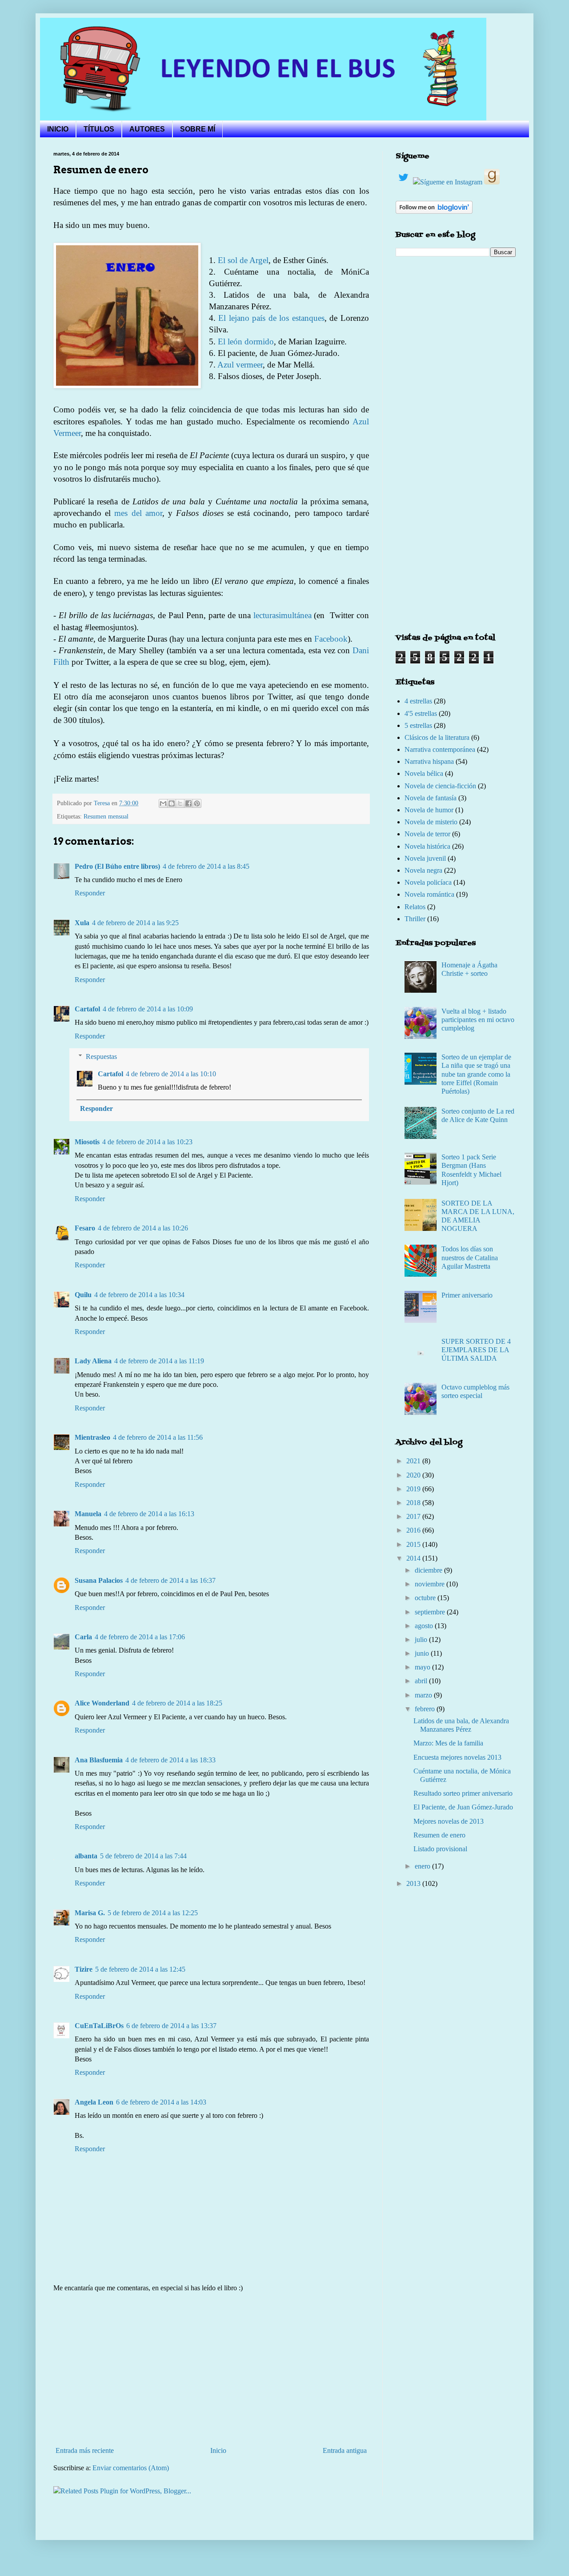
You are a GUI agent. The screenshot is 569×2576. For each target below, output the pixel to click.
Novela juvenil (425, 858)
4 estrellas (418, 701)
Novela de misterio (431, 822)
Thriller (415, 919)
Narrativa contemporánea (440, 749)
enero (423, 1866)
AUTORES (147, 129)
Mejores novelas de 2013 (449, 1821)
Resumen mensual (106, 816)
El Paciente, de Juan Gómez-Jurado (463, 1807)
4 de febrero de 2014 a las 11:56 (158, 1437)
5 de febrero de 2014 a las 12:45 (140, 1969)
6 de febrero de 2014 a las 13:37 (171, 2026)
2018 (414, 1503)
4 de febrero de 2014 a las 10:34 (139, 1295)
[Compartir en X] (180, 803)
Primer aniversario (467, 1295)
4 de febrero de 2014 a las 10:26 (143, 1228)
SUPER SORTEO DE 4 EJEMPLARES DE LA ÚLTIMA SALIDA (476, 1350)
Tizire (84, 1969)
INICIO (58, 129)
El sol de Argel (243, 260)
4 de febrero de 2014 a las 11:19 (159, 1361)
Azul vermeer (240, 365)
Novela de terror (427, 834)
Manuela (88, 1514)
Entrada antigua (345, 2450)
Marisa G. (90, 1913)
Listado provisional (440, 1849)
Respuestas (101, 1056)
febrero (426, 1709)
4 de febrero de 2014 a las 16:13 (149, 1514)
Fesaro (85, 1228)
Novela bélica (424, 773)
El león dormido (246, 341)
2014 (414, 1558)
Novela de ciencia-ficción (440, 786)
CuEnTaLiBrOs (99, 2026)
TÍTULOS (99, 129)
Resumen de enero (439, 1835)
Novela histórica (427, 846)
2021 (414, 1461)
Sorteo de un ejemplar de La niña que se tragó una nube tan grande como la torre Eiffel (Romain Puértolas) (476, 1074)
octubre (426, 1598)
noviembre (431, 1584)
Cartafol (87, 1009)
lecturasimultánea (282, 615)
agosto (425, 1626)
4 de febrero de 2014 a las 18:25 (177, 1703)
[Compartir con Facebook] (188, 803)
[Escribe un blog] (172, 803)
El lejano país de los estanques (271, 318)
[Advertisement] (211, 2369)
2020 (414, 1475)
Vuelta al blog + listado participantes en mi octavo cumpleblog (478, 1020)
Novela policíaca (428, 882)
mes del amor (138, 513)
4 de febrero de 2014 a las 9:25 (135, 923)
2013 (414, 1883)
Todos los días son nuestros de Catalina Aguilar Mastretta (470, 1257)
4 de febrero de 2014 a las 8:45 (206, 866)
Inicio (218, 2450)
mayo (423, 1667)
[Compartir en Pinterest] (197, 803)
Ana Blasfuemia (99, 1760)
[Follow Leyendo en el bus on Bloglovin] (434, 211)
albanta (86, 1856)
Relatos (415, 907)
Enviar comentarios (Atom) (131, 2468)
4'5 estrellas (421, 713)
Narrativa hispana (429, 761)
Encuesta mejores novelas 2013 (457, 1757)
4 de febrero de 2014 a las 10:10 (171, 1074)
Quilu (83, 1295)
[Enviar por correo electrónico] (163, 803)
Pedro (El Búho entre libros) (117, 866)
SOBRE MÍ (198, 129)
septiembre (431, 1612)
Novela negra (423, 870)
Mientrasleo (92, 1437)
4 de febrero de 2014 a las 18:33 (170, 1760)
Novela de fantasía (431, 798)
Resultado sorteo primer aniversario (463, 1793)
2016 (414, 1530)
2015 (414, 1544)
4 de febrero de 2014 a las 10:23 (147, 1142)
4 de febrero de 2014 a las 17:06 (140, 1637)
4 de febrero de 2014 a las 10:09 (148, 1009)
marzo (424, 1695)
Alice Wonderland (102, 1703)
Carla (83, 1637)
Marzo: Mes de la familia (448, 1743)
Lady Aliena (93, 1361)
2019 (414, 1489)
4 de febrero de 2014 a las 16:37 (170, 1580)
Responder (90, 893)
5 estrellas (418, 725)
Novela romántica (429, 894)
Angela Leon (94, 2102)
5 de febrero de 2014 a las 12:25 (153, 1913)
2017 (414, 1516)
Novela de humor (429, 810)
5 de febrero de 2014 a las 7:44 (143, 1856)
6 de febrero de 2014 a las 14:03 (161, 2102)
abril (422, 1681)
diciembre (429, 1570)
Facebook (331, 639)
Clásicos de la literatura (437, 737)
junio (423, 1653)
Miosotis (87, 1142)
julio (422, 1639)
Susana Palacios (99, 1580)
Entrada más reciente (85, 2450)
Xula (82, 923)
